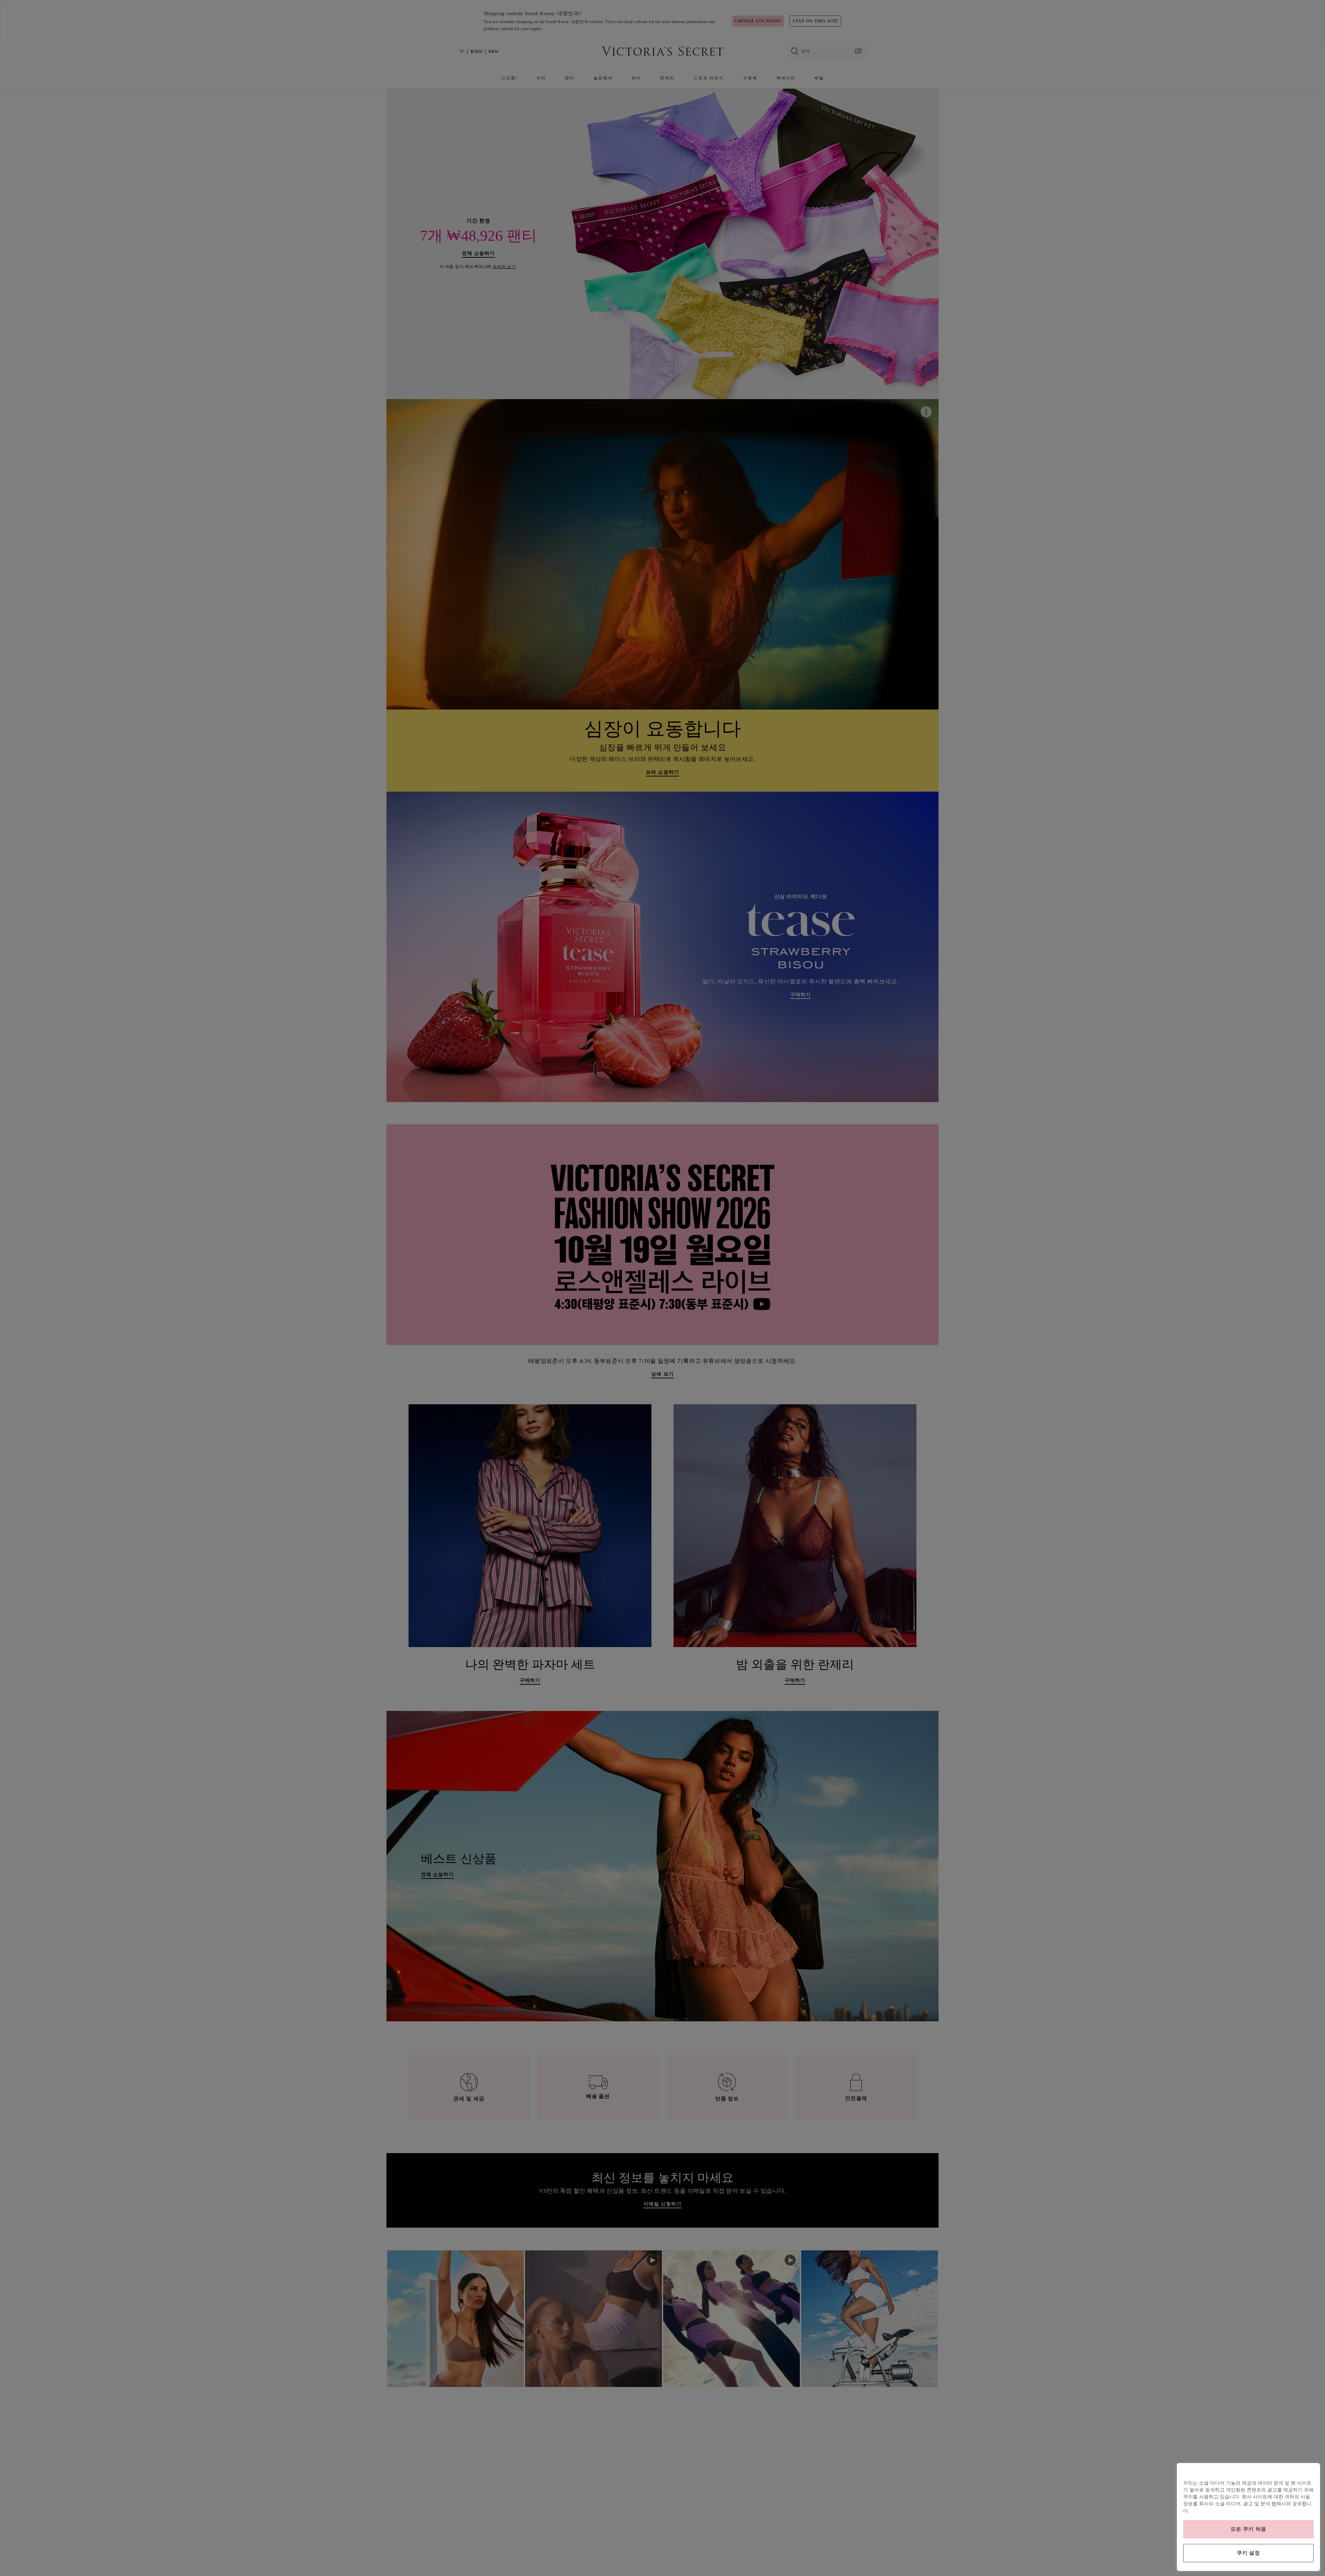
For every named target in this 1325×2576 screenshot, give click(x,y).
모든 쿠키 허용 (1248, 2529)
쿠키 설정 (1248, 2553)
